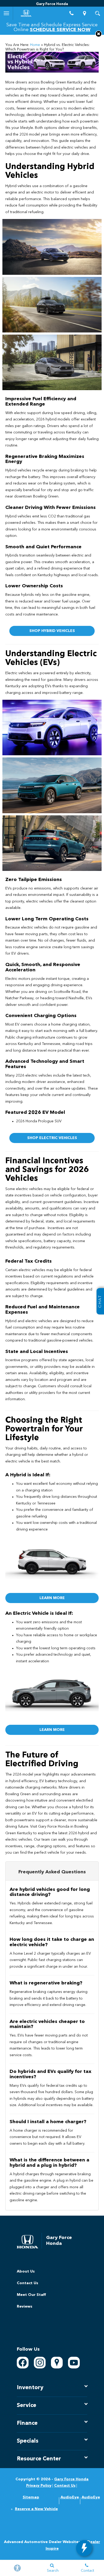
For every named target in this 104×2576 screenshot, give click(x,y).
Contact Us (27, 2283)
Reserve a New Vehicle (36, 2509)
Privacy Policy (39, 2486)
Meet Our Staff (31, 2295)
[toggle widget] (84, 2548)
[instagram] (40, 2363)
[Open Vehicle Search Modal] (97, 13)
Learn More (52, 1598)
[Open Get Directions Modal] (85, 13)
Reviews (25, 2307)
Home (35, 45)
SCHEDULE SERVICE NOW (60, 30)
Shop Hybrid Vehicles (52, 631)
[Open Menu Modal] (7, 13)
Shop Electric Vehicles (52, 1138)
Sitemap (31, 2497)
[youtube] (74, 2363)
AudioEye (70, 2497)
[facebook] (23, 2363)
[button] (99, 34)
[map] (57, 2363)
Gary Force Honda (71, 2479)
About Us (26, 2271)
